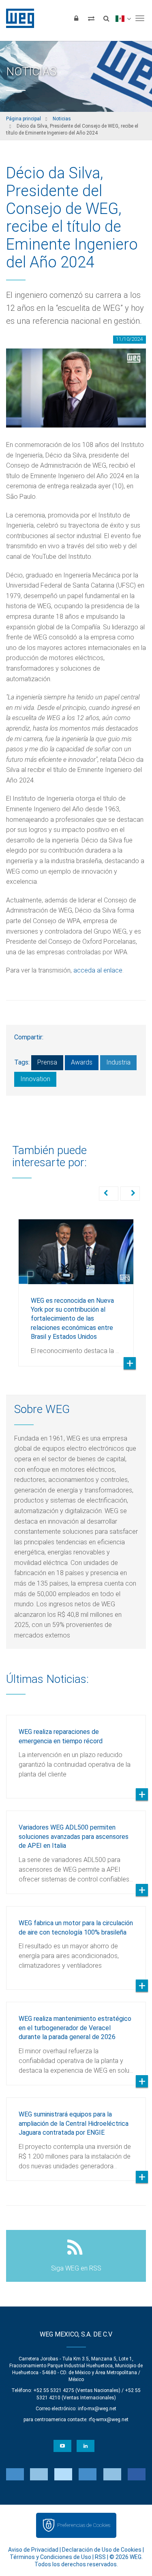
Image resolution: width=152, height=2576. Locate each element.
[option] (76, 1287)
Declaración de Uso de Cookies (102, 2550)
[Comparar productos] (91, 18)
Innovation (35, 1079)
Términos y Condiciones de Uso (50, 2557)
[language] (123, 18)
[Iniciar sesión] (76, 18)
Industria (118, 1062)
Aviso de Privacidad (33, 2550)
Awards (82, 1062)
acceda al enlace (98, 970)
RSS (100, 2557)
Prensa (47, 1062)
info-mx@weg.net (97, 2409)
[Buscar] (106, 18)
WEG (17, 18)
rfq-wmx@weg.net (109, 2420)
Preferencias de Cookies (84, 2525)
